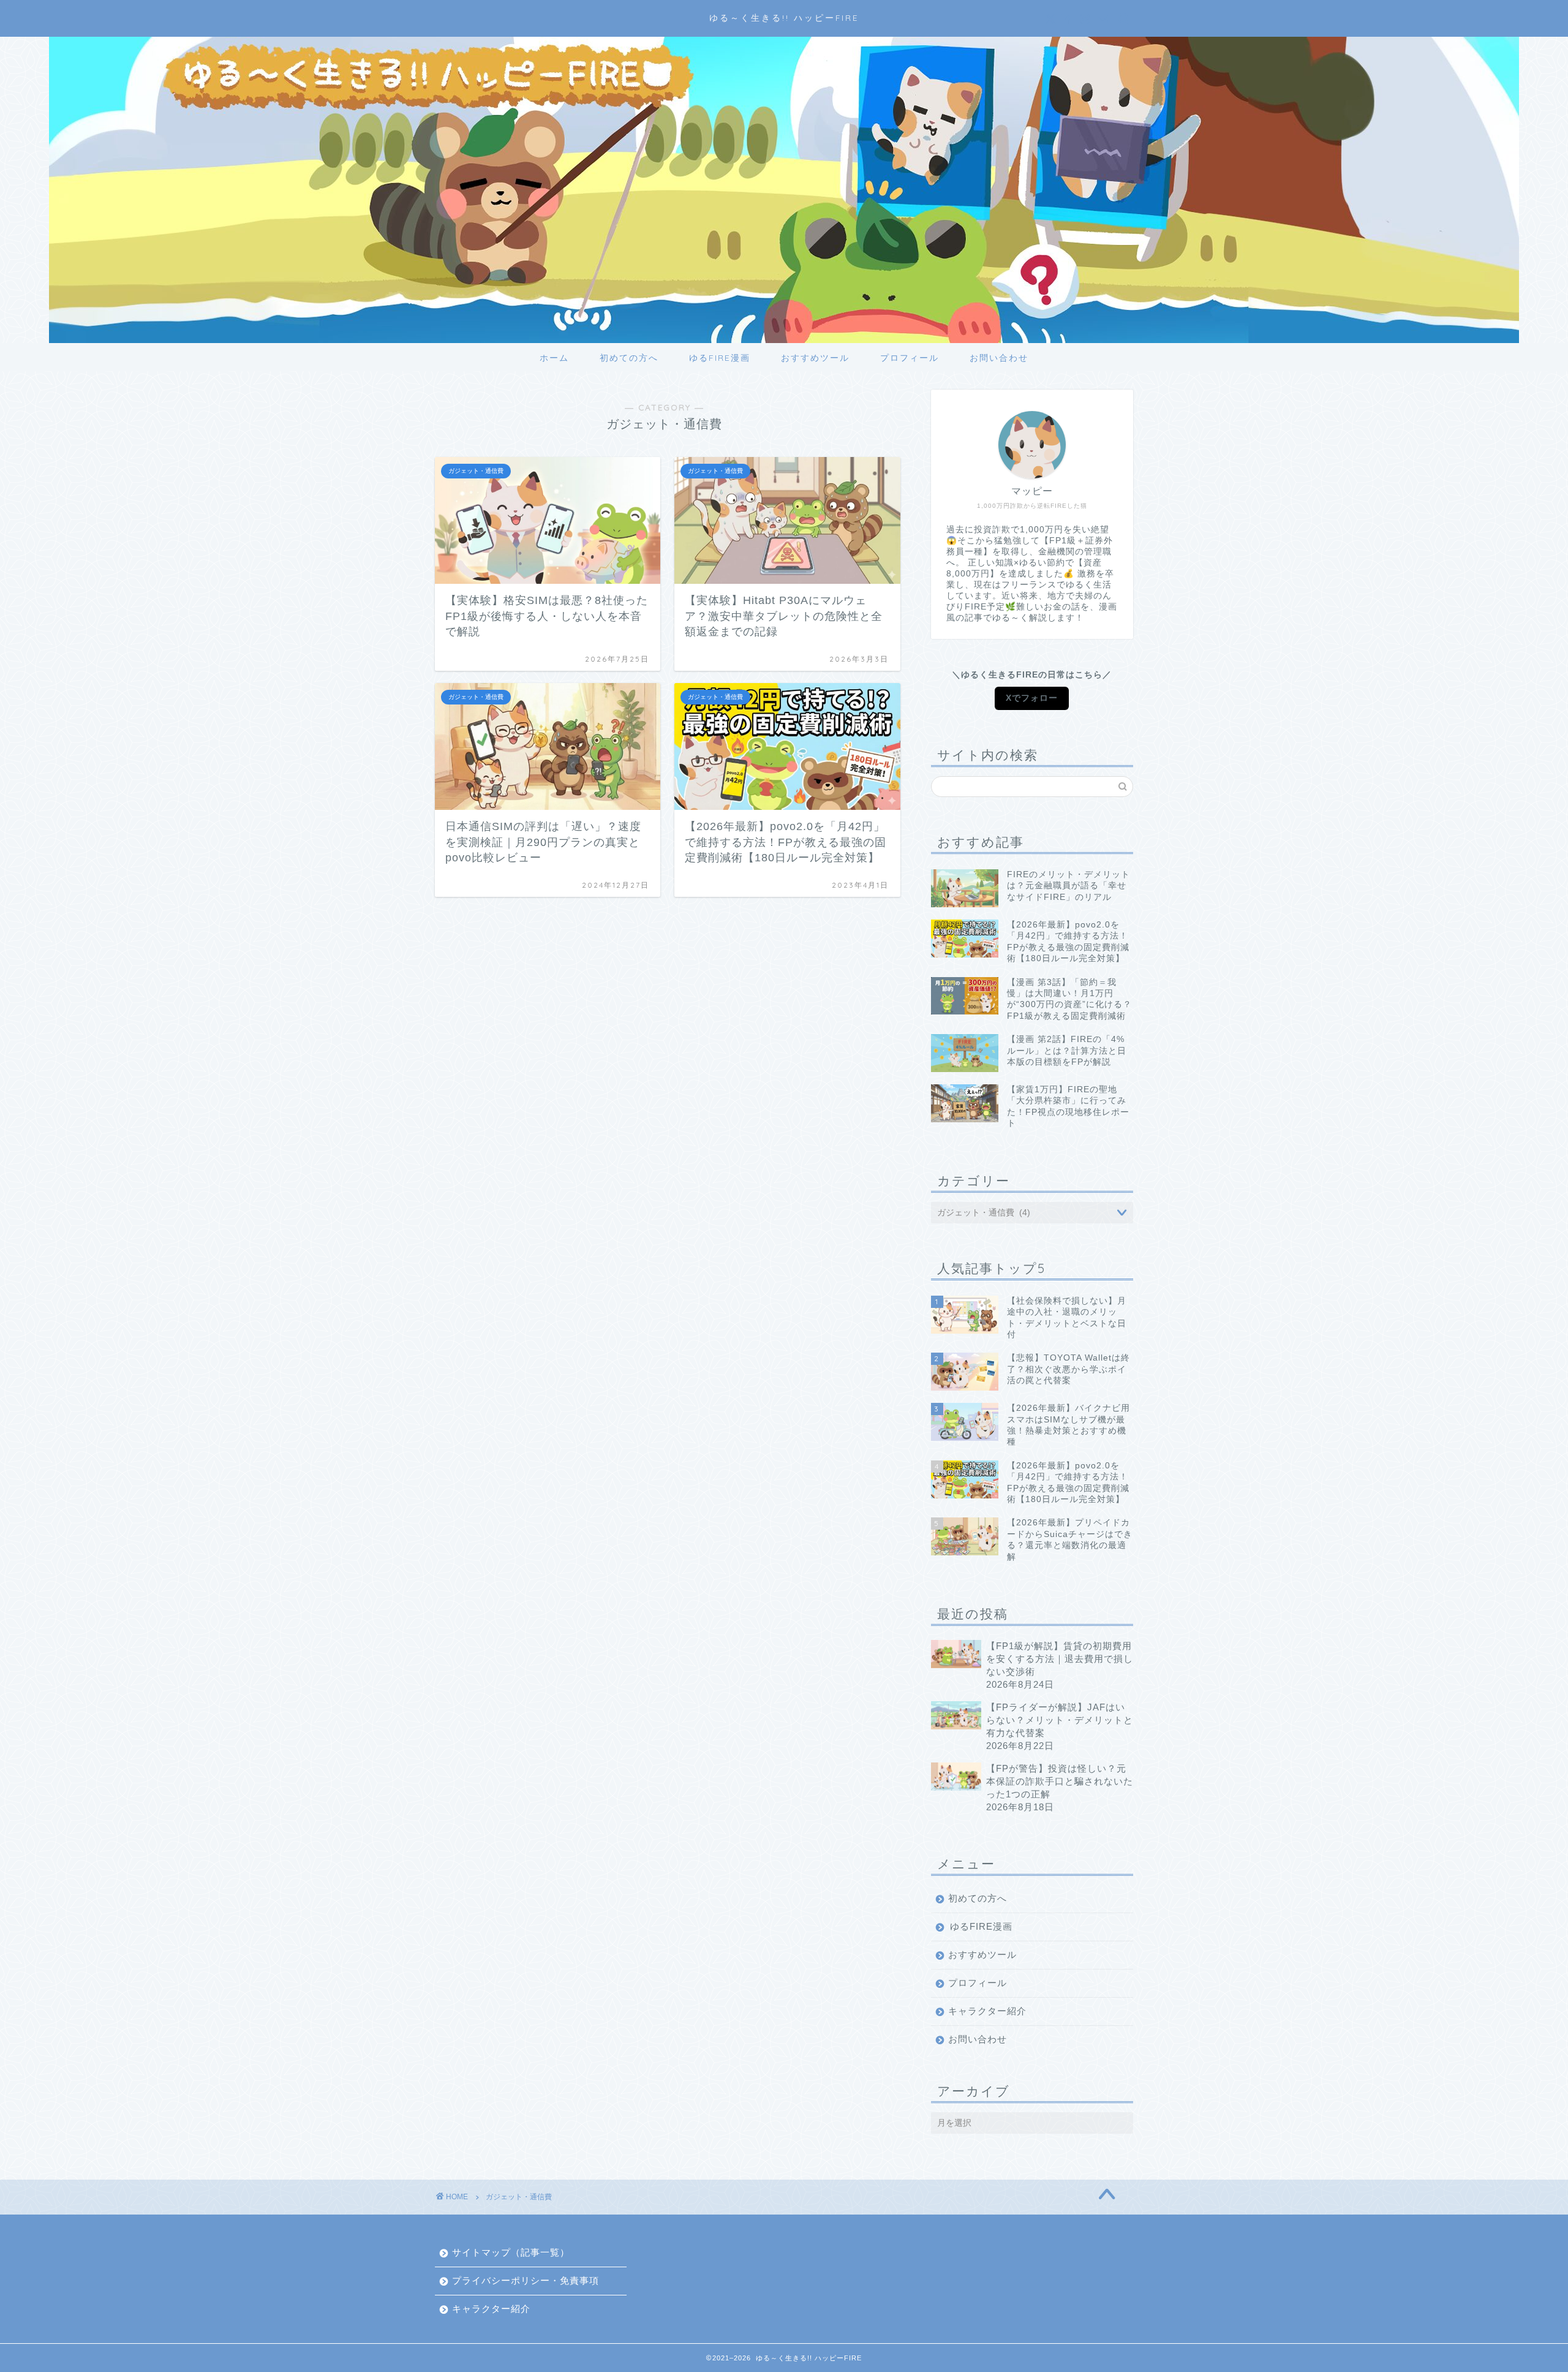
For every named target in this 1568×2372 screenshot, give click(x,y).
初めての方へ (629, 358)
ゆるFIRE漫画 (720, 358)
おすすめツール (815, 358)
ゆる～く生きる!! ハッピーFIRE (784, 17)
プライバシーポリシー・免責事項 (526, 2280)
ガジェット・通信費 (519, 2197)
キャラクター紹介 (987, 2011)
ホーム (554, 358)
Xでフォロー (1032, 698)
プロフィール (910, 358)
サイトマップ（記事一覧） (511, 2252)
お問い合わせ (999, 358)
